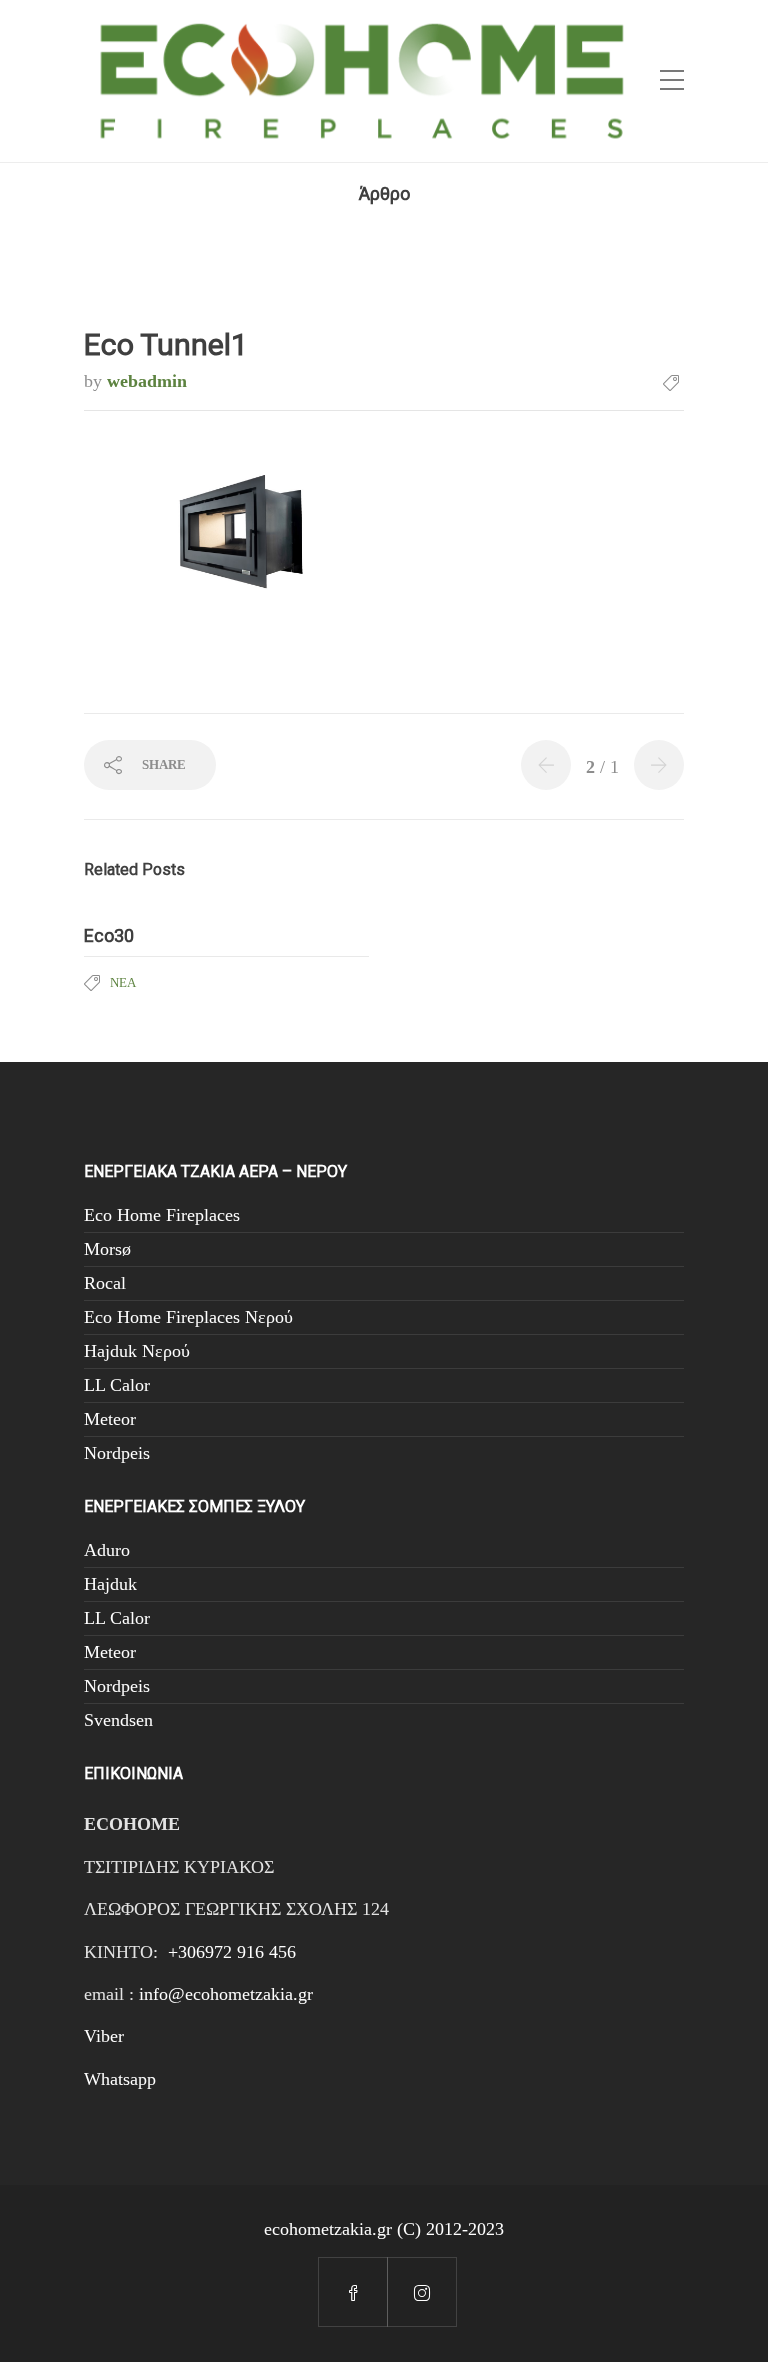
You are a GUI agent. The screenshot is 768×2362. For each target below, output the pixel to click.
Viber (104, 2036)
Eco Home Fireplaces (162, 1215)
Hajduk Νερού (137, 1351)
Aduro (107, 1550)
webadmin (147, 381)
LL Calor (117, 1385)
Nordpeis (117, 1453)
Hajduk (110, 1584)
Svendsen (118, 1720)
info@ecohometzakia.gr (226, 1994)
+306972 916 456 (232, 1952)
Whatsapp (120, 2079)
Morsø (107, 1249)
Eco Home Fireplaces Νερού (188, 1317)
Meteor (110, 1419)
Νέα (123, 982)
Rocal (105, 1283)
